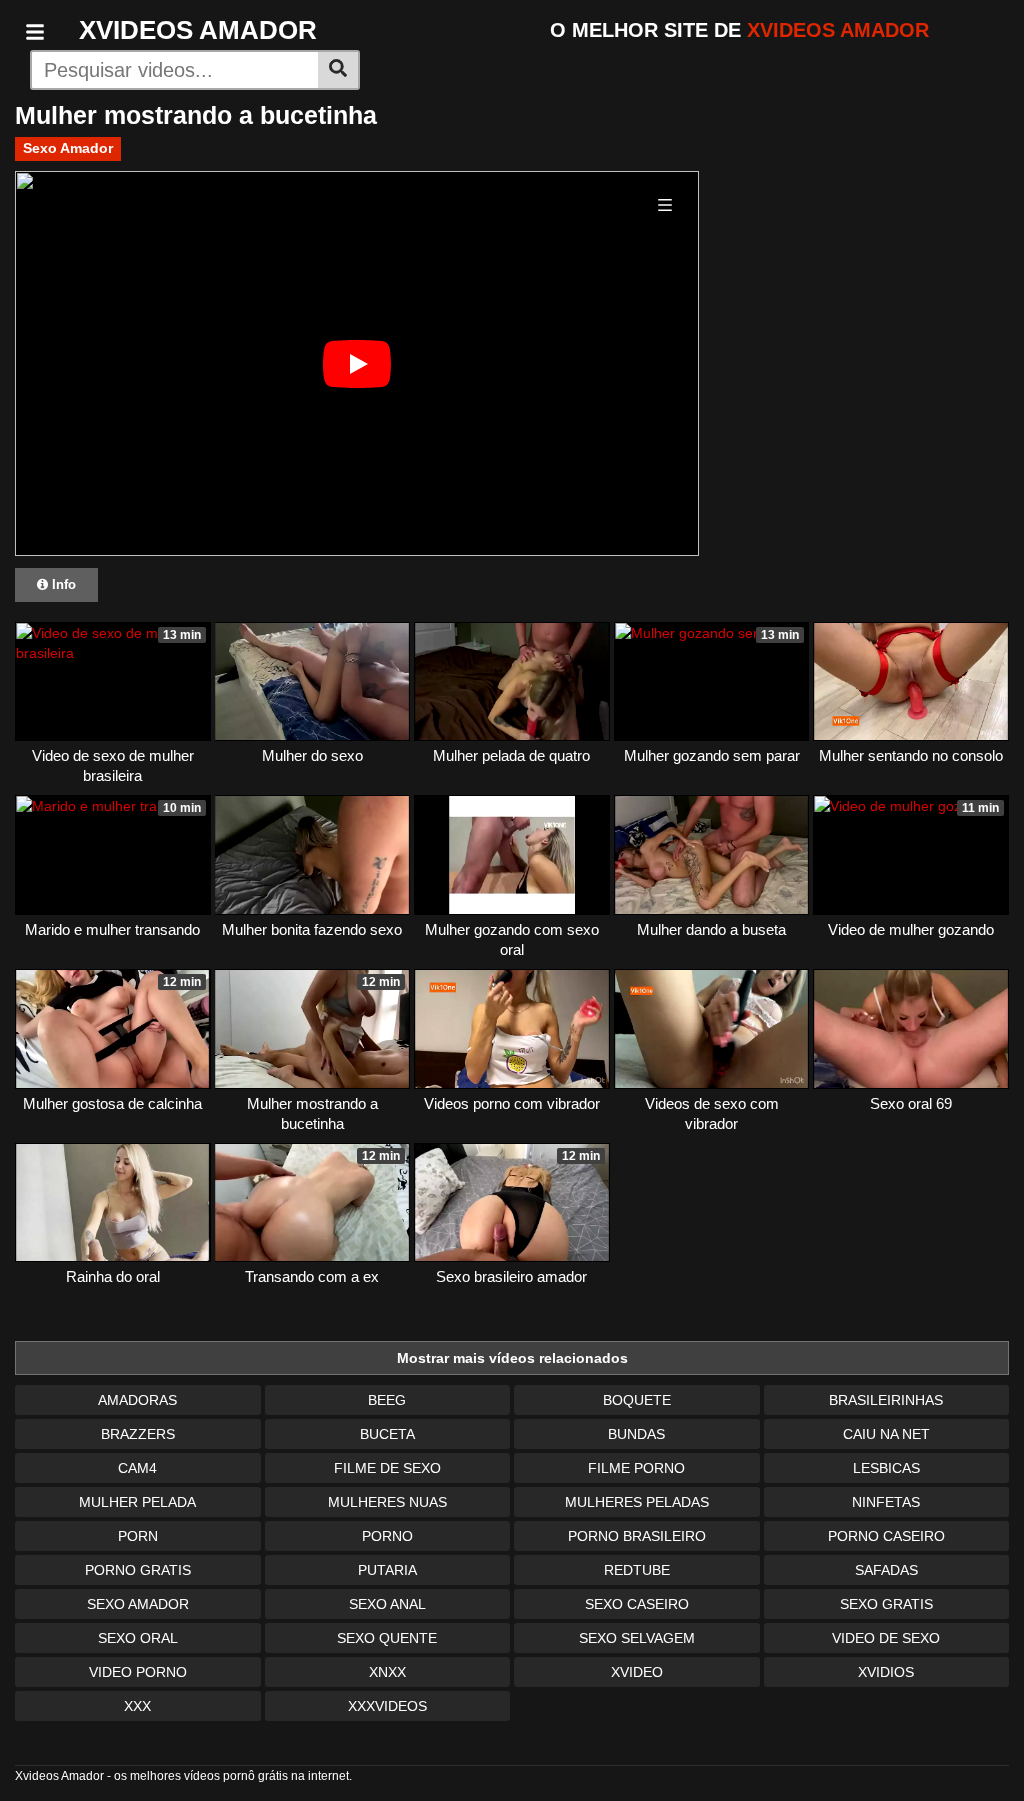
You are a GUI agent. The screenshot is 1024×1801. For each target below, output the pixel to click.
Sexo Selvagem (637, 1638)
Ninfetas (886, 1502)
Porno (387, 1536)
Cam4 (137, 1468)
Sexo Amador (68, 148)
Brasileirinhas (886, 1400)
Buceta (387, 1434)
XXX (137, 1706)
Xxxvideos (387, 1706)
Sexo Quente (387, 1638)
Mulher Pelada (137, 1502)
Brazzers (138, 1434)
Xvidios (886, 1672)
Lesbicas (886, 1468)
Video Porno (138, 1672)
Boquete (637, 1400)
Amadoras (137, 1400)
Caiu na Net (886, 1434)
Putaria (387, 1570)
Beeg (387, 1400)
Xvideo (637, 1672)
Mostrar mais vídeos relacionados (512, 1358)
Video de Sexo (886, 1638)
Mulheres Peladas (637, 1502)
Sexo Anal (387, 1604)
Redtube (637, 1570)
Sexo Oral (138, 1638)
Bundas (636, 1434)
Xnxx (387, 1672)
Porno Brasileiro (637, 1536)
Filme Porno (636, 1468)
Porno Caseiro (886, 1536)
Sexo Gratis (886, 1604)
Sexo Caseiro (637, 1604)
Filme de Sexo (387, 1468)
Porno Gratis (138, 1570)
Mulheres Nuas (387, 1502)
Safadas (886, 1570)
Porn (138, 1536)
